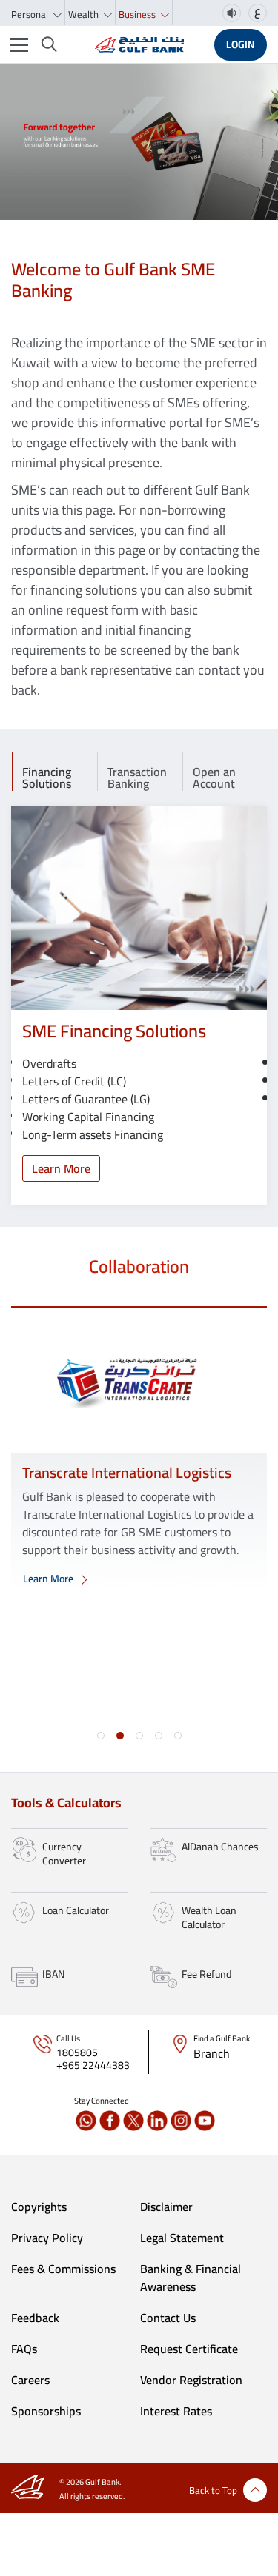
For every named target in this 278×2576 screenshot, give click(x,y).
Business (138, 14)
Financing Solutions (47, 776)
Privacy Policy (47, 2238)
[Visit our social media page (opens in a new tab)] (86, 2121)
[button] (101, 1736)
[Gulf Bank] (139, 44)
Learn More (61, 1168)
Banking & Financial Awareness (191, 2278)
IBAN (53, 1974)
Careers (30, 2380)
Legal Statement (182, 2238)
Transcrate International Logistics (127, 1472)
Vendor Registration (191, 2380)
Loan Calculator (76, 1910)
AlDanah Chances (220, 1847)
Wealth (85, 14)
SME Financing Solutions (114, 1031)
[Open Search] (49, 44)
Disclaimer (166, 2207)
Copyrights (39, 2207)
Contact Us (168, 2318)
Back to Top (213, 2490)
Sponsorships (46, 2411)
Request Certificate (189, 2349)
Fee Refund (206, 1974)
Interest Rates (176, 2411)
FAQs (24, 2349)
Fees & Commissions (63, 2269)
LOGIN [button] (241, 44)
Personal (31, 14)
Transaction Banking (137, 776)
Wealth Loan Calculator (209, 1918)
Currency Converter (64, 1854)
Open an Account (214, 776)
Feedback (35, 2318)
